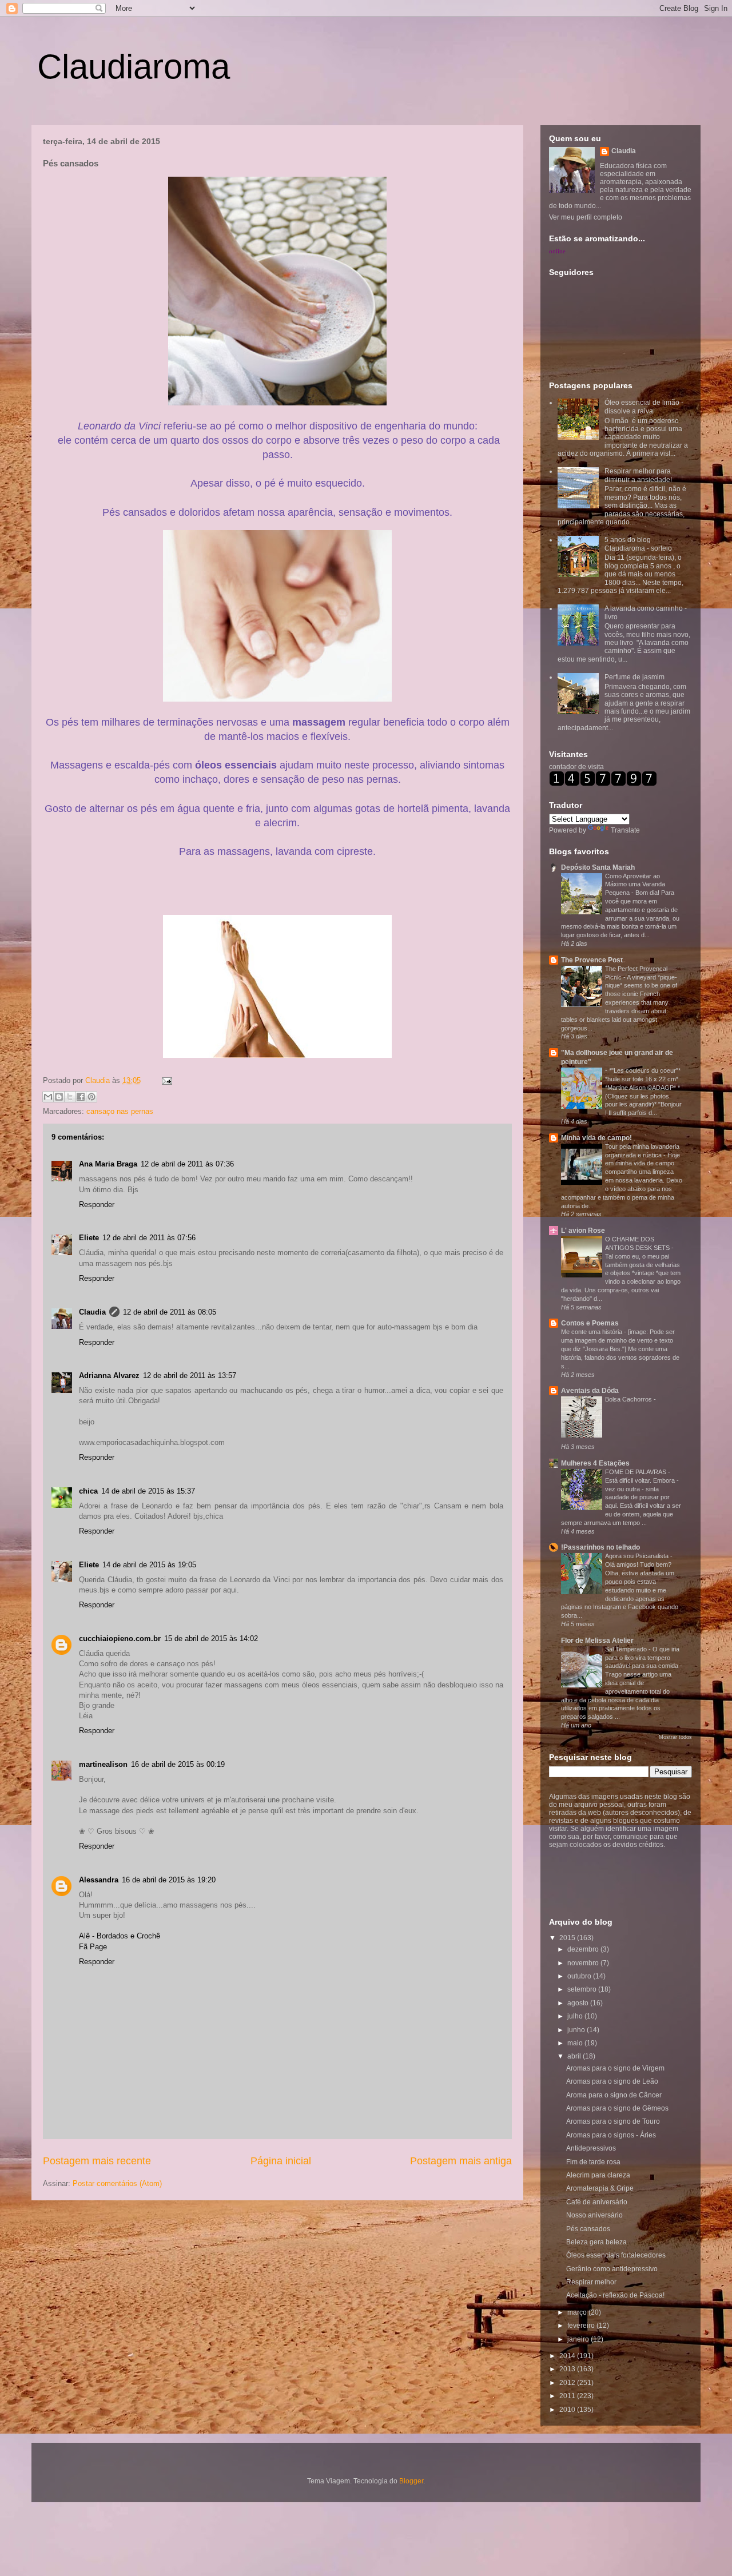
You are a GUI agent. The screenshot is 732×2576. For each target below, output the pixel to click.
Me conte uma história (592, 1332)
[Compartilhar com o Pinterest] (91, 1097)
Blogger (411, 2481)
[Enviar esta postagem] (165, 1080)
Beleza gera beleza (596, 2242)
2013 (568, 2369)
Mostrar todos (675, 1737)
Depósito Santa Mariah (598, 867)
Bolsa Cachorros (629, 1399)
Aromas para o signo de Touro (613, 2121)
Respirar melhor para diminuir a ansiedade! (638, 475)
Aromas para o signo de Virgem (615, 2068)
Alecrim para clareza (598, 2175)
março (578, 2312)
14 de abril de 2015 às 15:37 (148, 1491)
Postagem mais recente (97, 2161)
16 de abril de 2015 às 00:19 (178, 1764)
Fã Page (93, 1947)
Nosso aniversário (594, 2215)
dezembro (584, 1949)
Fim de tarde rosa (593, 2162)
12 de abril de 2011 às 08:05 (170, 1312)
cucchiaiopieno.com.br (120, 1639)
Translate (625, 830)
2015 (568, 1938)
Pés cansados (588, 2229)
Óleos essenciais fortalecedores (616, 2255)
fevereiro (582, 2326)
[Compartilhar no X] (70, 1097)
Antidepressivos (591, 2148)
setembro (583, 1989)
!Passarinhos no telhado (600, 1547)
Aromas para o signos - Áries (611, 2135)
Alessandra (99, 1880)
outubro (580, 1976)
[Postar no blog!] (59, 1097)
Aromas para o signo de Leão (612, 2081)
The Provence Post (592, 960)
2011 (568, 2396)
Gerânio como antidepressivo (612, 2269)
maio (576, 2043)
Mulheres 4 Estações (595, 1463)
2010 (568, 2410)
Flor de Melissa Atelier (597, 1641)
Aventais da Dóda (590, 1391)
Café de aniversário (597, 2202)
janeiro (579, 2339)
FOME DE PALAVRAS (636, 1472)
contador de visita (576, 767)
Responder (97, 1205)
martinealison (103, 1764)
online (557, 251)
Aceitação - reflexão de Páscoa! (615, 2295)
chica (88, 1491)
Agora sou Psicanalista (638, 1556)
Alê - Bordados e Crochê (120, 1936)
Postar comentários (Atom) (117, 2183)
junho (577, 2030)
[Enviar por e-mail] (48, 1097)
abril (575, 2056)
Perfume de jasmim (634, 677)
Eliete (89, 1238)
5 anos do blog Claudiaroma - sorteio (638, 544)
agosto (579, 2003)
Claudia (99, 1080)
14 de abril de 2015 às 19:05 (149, 1565)
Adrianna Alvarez (109, 1375)
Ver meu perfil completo (586, 217)
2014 (568, 2356)
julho (576, 2016)
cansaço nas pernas (120, 1111)
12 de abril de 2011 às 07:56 (149, 1238)
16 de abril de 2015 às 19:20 (169, 1880)
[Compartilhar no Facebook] (81, 1097)
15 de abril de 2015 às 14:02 (211, 1639)
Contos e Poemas (590, 1323)
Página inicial (281, 2161)
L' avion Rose (583, 1231)
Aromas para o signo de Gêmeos (617, 2108)
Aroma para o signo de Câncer (614, 2095)
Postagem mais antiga (461, 2161)
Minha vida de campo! (596, 1138)
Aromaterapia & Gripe (600, 2188)
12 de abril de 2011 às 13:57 (190, 1375)
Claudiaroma (134, 67)
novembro (584, 1963)
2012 (568, 2383)
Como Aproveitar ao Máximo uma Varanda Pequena (635, 885)
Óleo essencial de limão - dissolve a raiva (644, 407)
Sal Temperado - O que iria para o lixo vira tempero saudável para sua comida (643, 1658)
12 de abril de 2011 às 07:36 (187, 1164)
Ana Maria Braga (108, 1164)
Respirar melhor (591, 2282)
